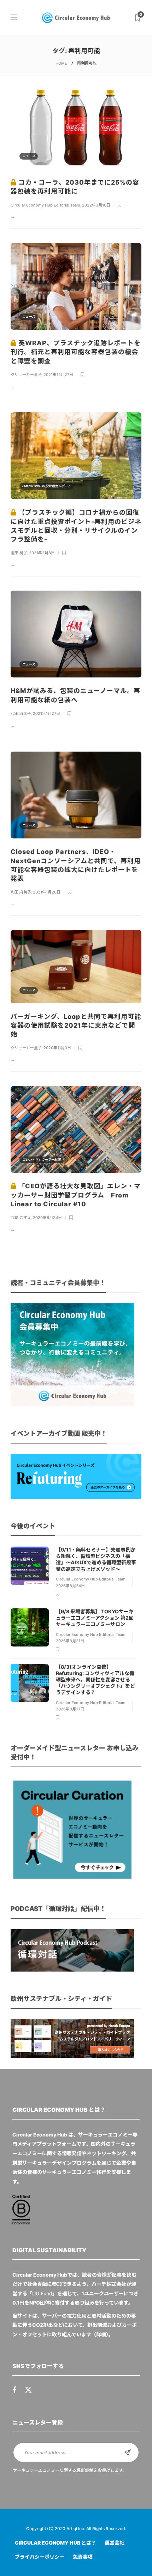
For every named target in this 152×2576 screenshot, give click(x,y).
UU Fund (42, 2293)
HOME (61, 63)
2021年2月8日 (42, 553)
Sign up (128, 2452)
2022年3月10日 (96, 205)
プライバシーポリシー (40, 2557)
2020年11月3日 (57, 1048)
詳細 (101, 2334)
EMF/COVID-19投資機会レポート (46, 486)
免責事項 (83, 2557)
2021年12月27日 (58, 375)
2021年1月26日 (47, 892)
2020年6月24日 (47, 1218)
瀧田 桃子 (19, 553)
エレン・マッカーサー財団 (41, 1160)
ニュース (29, 156)
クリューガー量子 (26, 375)
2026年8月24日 (70, 1586)
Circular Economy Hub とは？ (55, 2543)
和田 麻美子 (21, 713)
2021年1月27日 (46, 713)
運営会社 (115, 2543)
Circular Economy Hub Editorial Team (45, 205)
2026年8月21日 (70, 1641)
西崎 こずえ (21, 1218)
